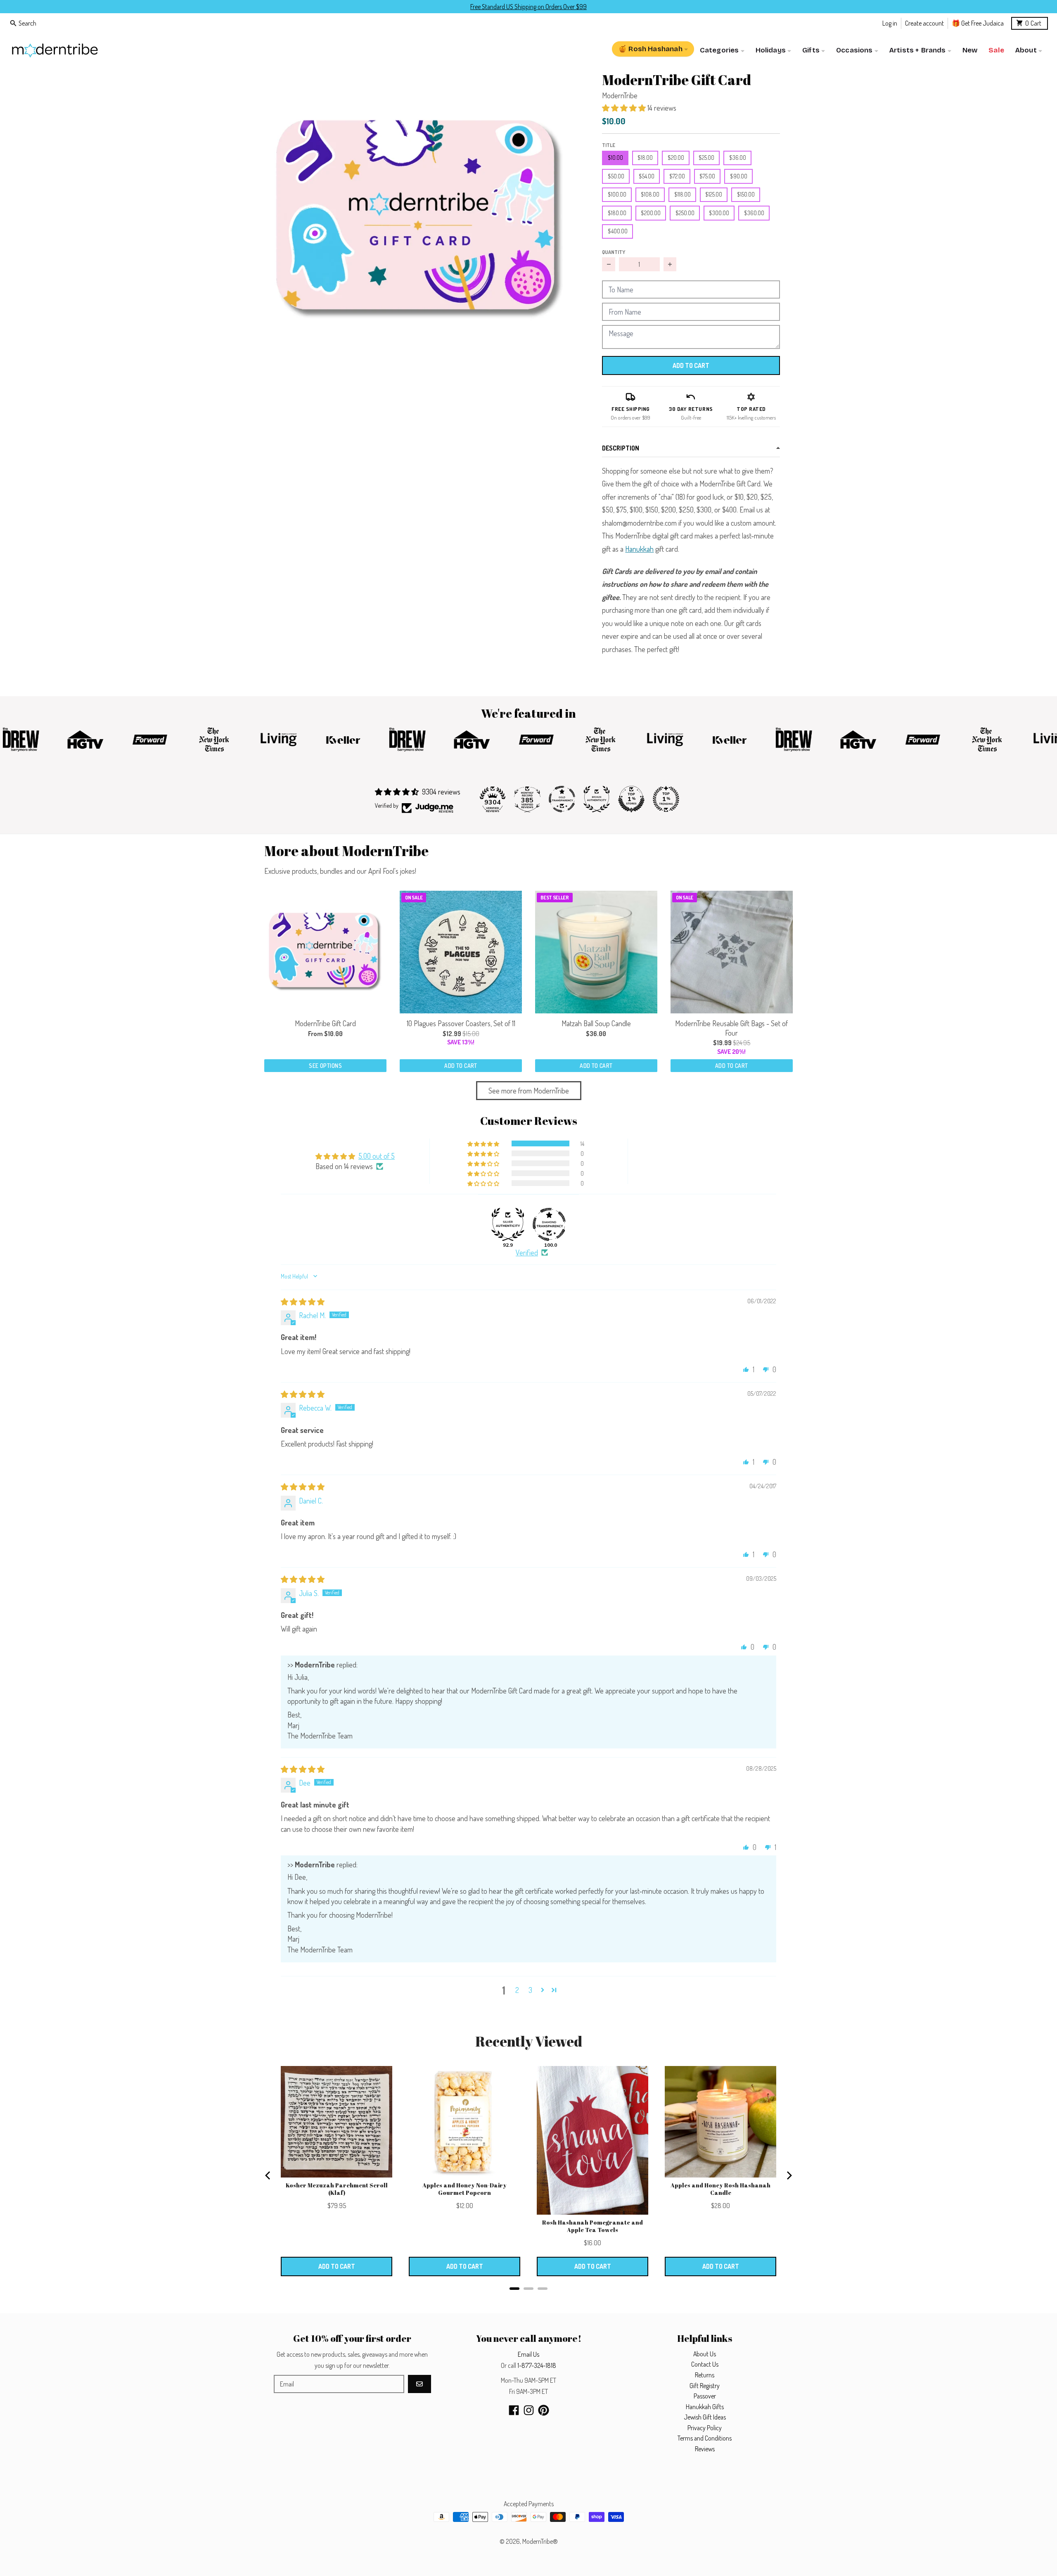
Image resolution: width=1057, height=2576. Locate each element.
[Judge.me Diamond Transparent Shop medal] (549, 1224)
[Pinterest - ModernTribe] (544, 2410)
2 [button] (517, 1990)
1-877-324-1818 (537, 2365)
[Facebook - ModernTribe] (514, 2410)
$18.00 (645, 158)
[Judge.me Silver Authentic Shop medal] (508, 1224)
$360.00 (754, 213)
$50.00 (616, 176)
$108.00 (650, 194)
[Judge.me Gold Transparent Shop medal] (562, 799)
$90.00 (739, 176)
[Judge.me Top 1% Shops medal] (631, 799)
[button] (420, 220)
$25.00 (706, 158)
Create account (924, 23)
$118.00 (683, 194)
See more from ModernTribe (529, 1091)
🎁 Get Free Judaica (978, 23)
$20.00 (676, 158)
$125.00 (714, 194)
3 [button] (530, 1990)
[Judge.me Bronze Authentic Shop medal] (597, 799)
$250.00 (685, 213)
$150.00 (746, 194)
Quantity (614, 252)
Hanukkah (639, 549)
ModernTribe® (540, 2541)
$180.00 (617, 213)
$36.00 (738, 158)
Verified (527, 1252)
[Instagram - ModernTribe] (529, 2410)
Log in (890, 23)
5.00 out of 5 (377, 1156)
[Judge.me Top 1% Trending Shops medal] (666, 799)
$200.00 (651, 213)
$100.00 (617, 194)
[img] (303, 1302)
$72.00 (677, 176)
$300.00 (719, 213)
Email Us (528, 2354)
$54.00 (647, 176)
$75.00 (707, 176)
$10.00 (615, 158)
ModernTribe (620, 95)
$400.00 (618, 231)
